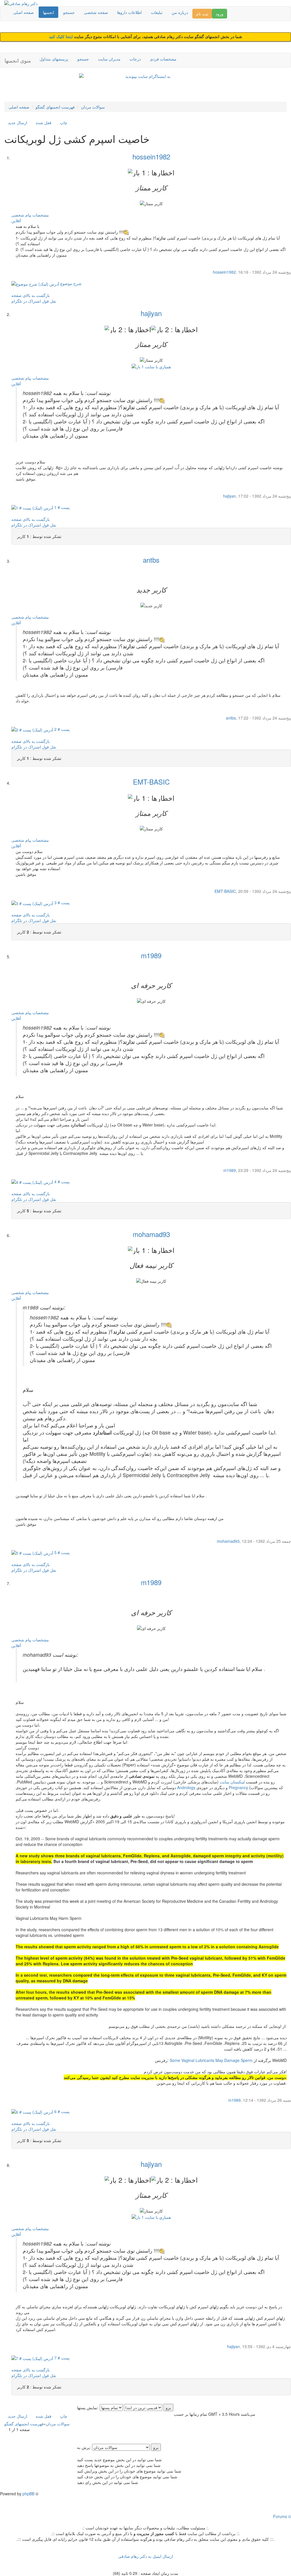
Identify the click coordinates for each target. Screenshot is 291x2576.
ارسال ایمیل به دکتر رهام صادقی (146, 2556)
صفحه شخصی (96, 12)
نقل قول (49, 301)
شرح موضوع (70, 283)
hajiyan (151, 313)
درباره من (180, 12)
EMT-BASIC (151, 782)
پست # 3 (61, 903)
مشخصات (41, 215)
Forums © (282, 2516)
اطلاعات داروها (129, 12)
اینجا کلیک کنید (61, 37)
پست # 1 (61, 507)
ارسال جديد (18, 122)
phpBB (28, 2494)
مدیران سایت (109, 59)
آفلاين (16, 221)
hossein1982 (151, 156)
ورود (220, 14)
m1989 (151, 955)
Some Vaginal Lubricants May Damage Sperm (211, 2060)
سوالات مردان (93, 107)
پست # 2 (61, 729)
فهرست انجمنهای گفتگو (55, 107)
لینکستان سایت (232, 1782)
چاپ (64, 122)
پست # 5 (61, 1552)
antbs (151, 560)
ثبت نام (202, 14)
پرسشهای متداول (54, 59)
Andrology (186, 1787)
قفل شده (44, 122)
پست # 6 (61, 2111)
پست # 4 (61, 1182)
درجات (135, 59)
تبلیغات (157, 12)
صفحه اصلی (23, 12)
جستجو (69, 12)
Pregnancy (238, 1787)
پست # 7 (61, 2358)
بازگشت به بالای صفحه (31, 295)
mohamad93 (151, 1234)
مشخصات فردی (163, 59)
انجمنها (48, 12)
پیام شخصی (21, 215)
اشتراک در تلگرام (26, 301)
